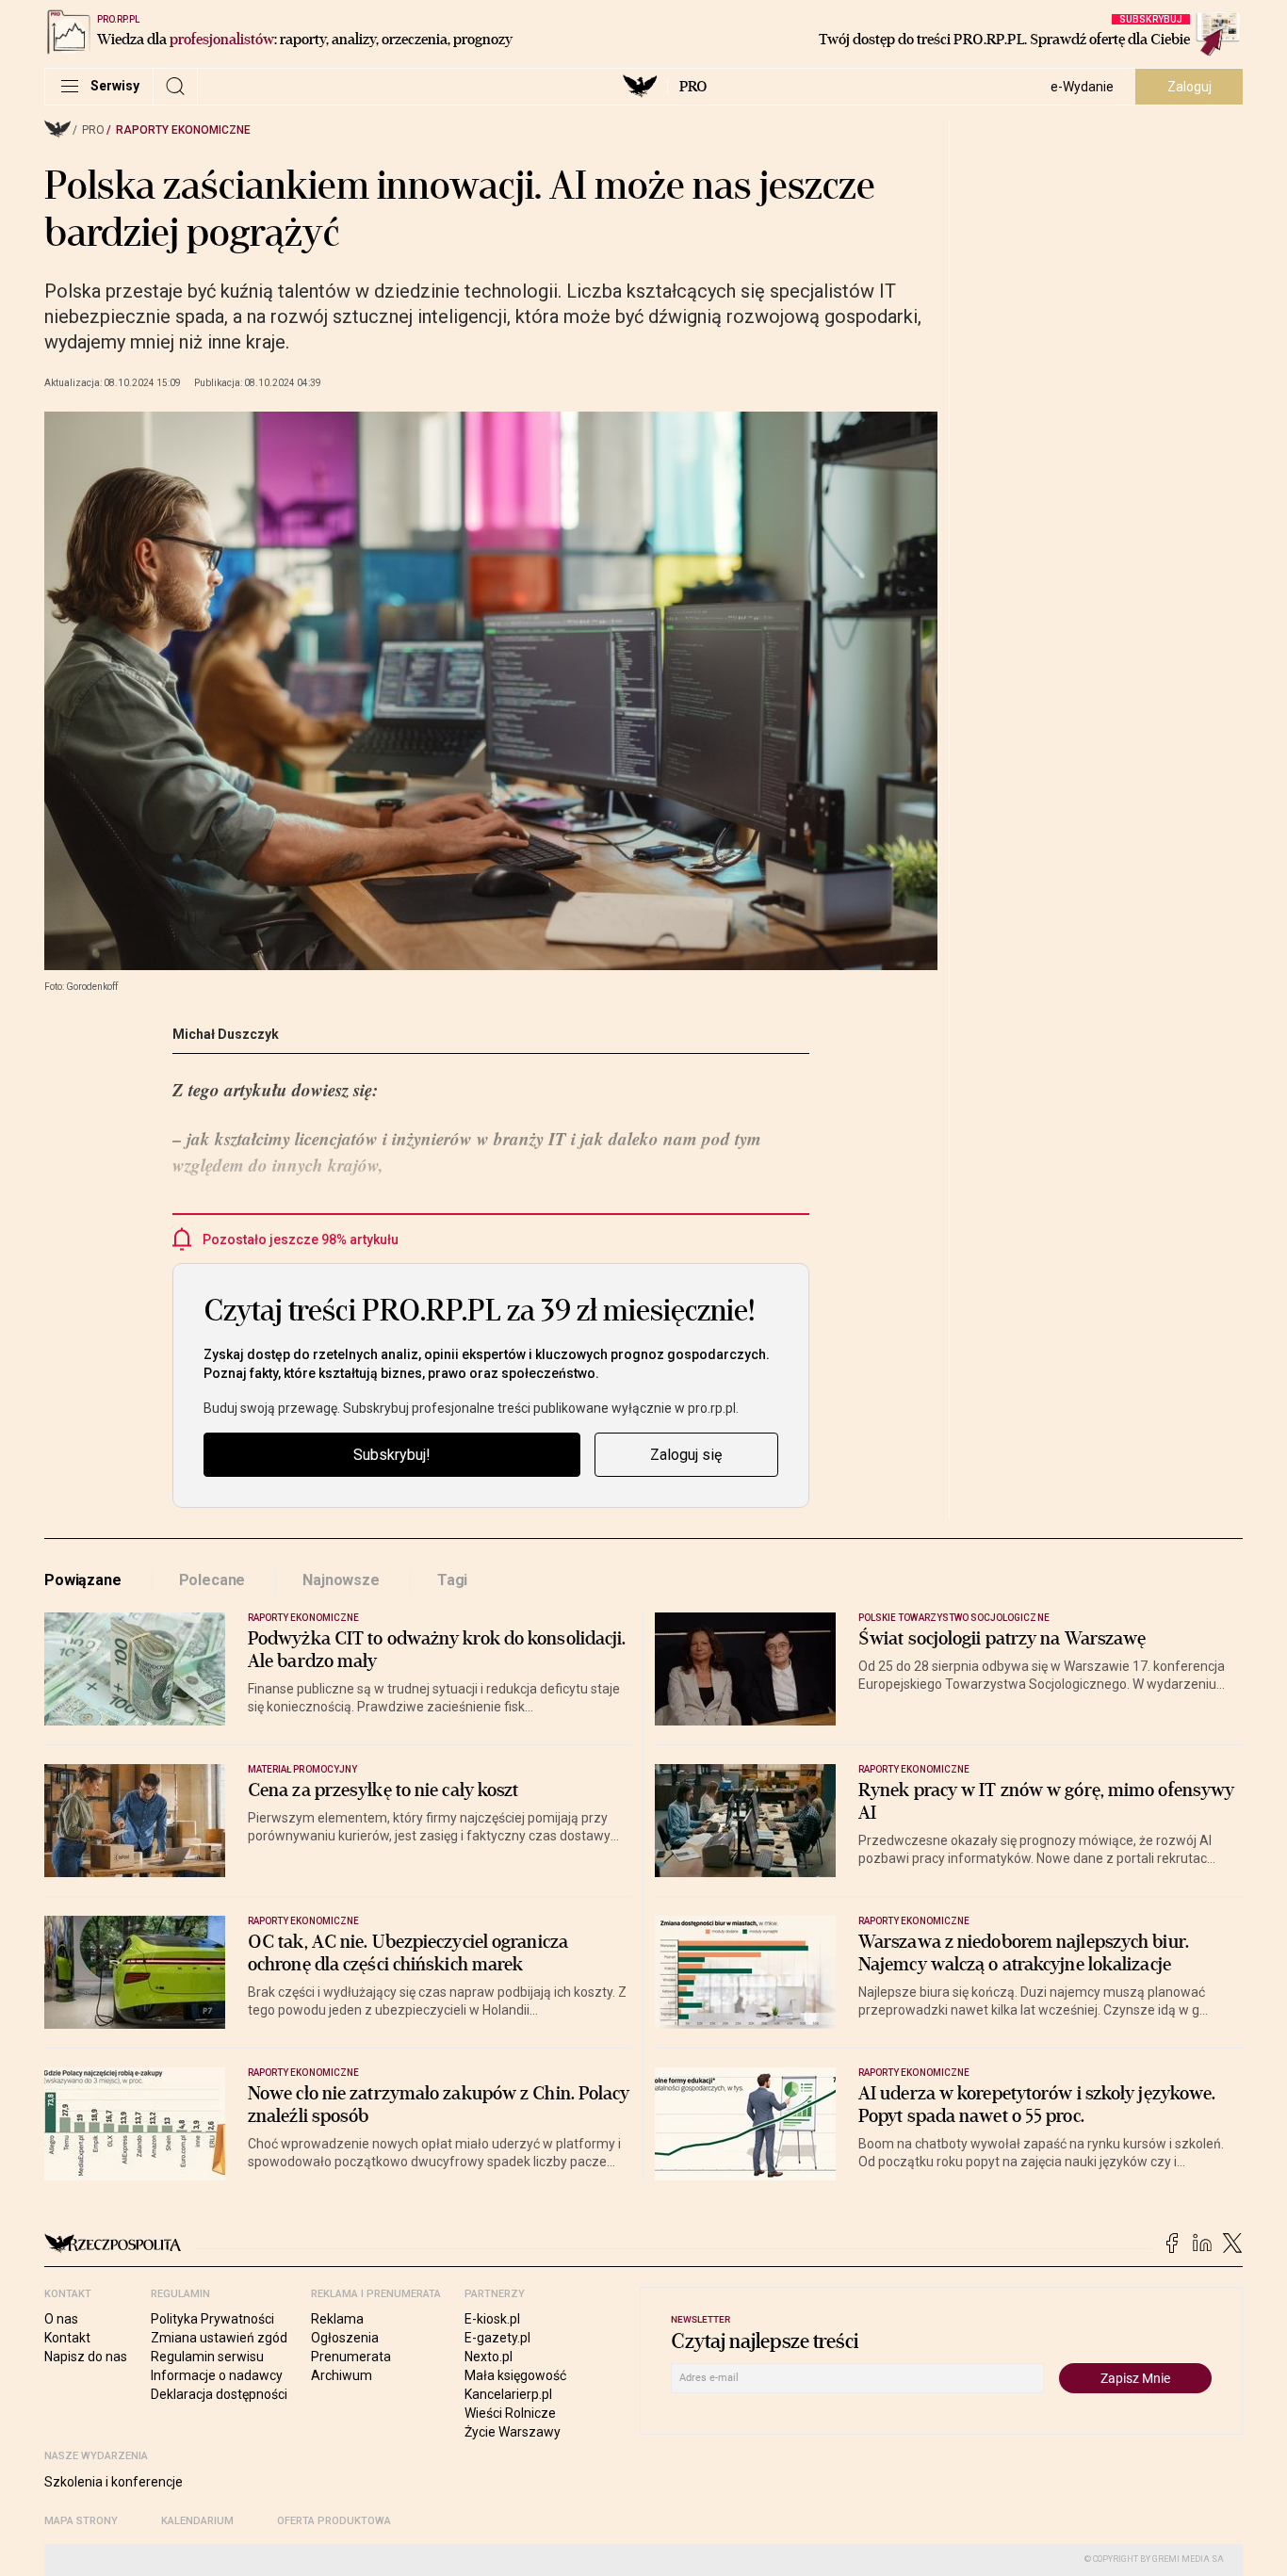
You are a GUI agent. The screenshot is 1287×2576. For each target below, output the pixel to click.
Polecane (212, 1580)
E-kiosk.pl (492, 2319)
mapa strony (81, 2521)
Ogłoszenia (345, 2338)
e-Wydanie (1082, 87)
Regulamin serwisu (207, 2357)
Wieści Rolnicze (510, 2413)
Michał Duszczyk (226, 1034)
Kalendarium (197, 2521)
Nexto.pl (489, 2357)
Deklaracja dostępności (219, 2394)
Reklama (337, 2319)
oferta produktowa (334, 2521)
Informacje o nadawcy (217, 2375)
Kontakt (67, 2338)
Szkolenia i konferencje (114, 2482)
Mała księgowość (515, 2375)
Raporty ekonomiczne (183, 130)
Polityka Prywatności (212, 2319)
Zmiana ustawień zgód (219, 2338)
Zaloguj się (686, 1455)
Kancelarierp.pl (508, 2394)
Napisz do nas (86, 2357)
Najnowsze (341, 1580)
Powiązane (83, 1580)
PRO (693, 87)
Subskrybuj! (392, 1455)
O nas (61, 2319)
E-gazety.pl (497, 2338)
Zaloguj (1189, 87)
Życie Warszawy (513, 2432)
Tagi (452, 1580)
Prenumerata (351, 2357)
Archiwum (342, 2375)
